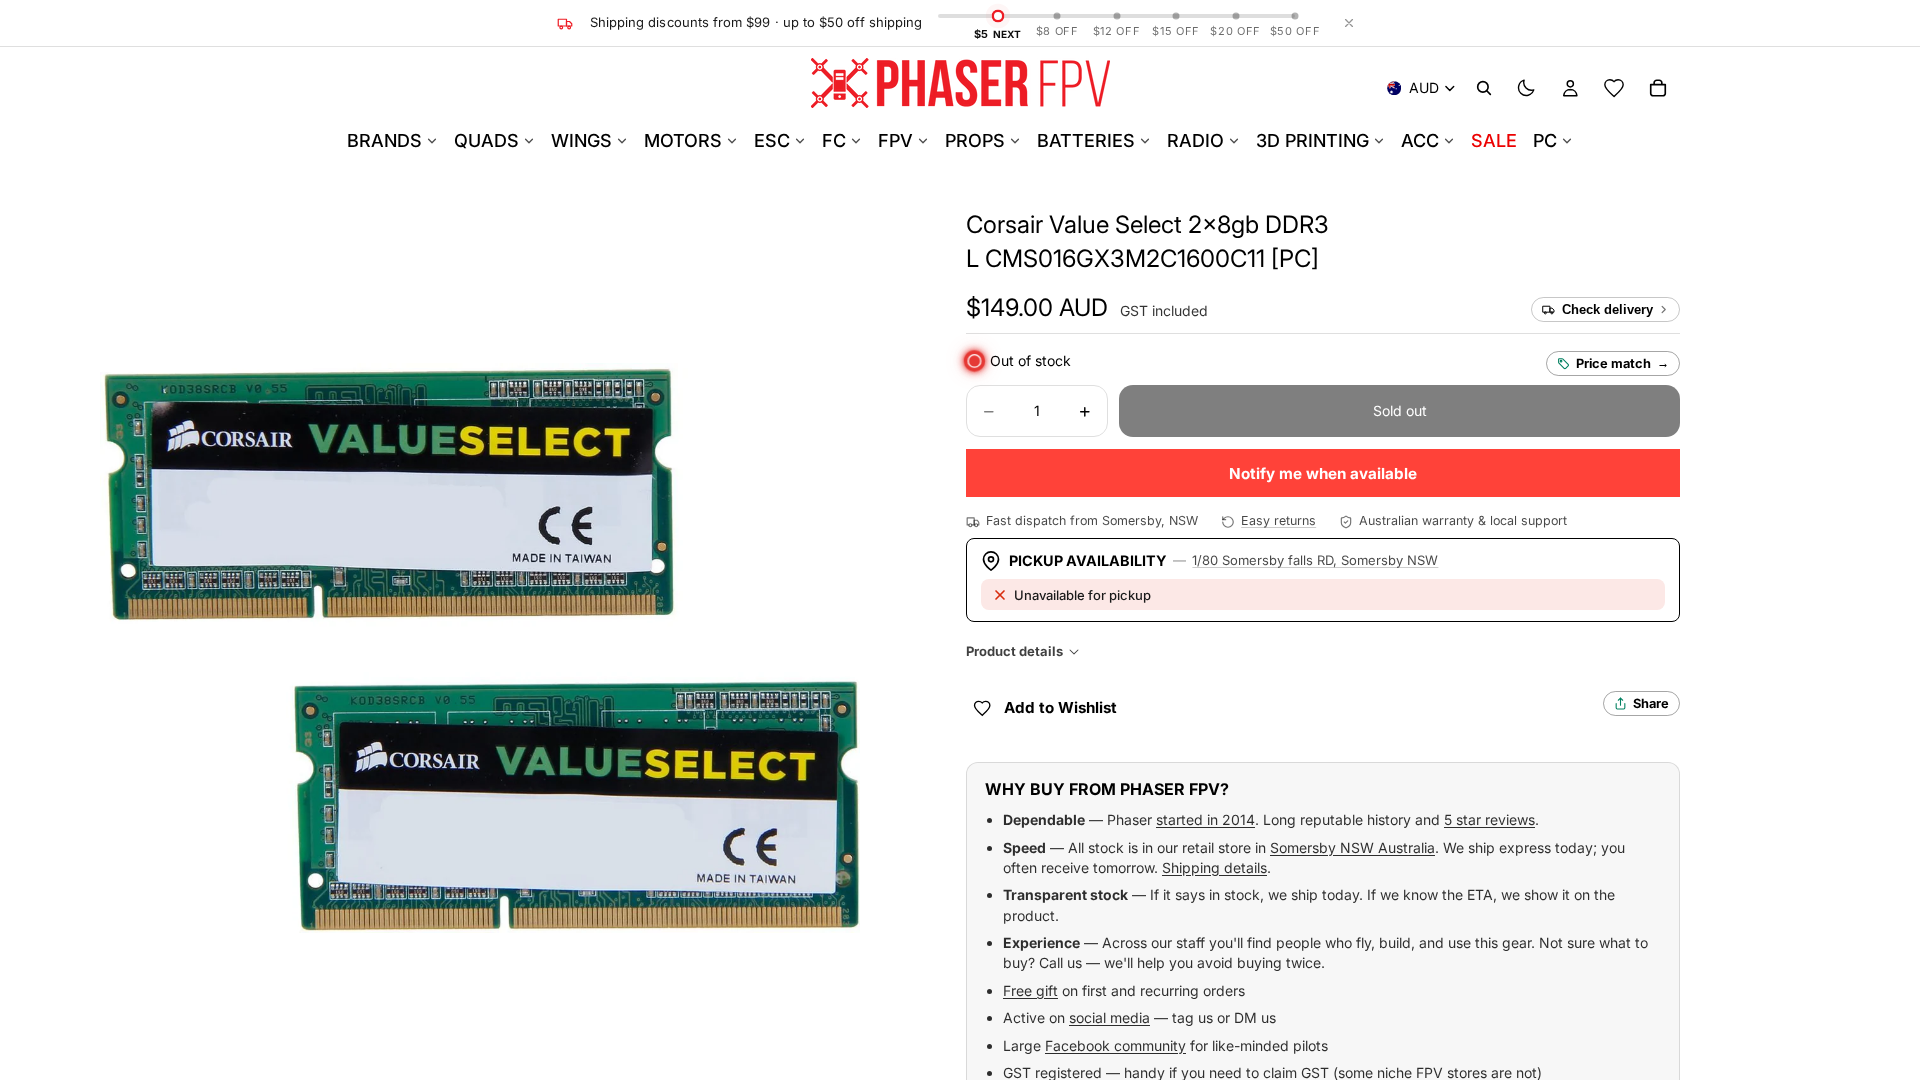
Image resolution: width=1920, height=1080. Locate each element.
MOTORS (683, 140)
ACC (1420, 140)
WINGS (581, 140)
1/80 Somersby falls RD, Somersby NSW (1315, 560)
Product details (1014, 651)
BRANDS (384, 140)
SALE (1494, 140)
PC (1545, 140)
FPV (895, 140)
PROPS (975, 140)
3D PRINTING (1312, 140)
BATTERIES (1086, 140)
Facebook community (1115, 1045)
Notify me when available (1323, 473)
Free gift (1030, 990)
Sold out (1400, 410)
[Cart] (1658, 88)
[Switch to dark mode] (1526, 88)
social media (1109, 1017)
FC (834, 140)
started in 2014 (1205, 819)
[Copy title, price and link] (1352, 225)
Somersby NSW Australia (1352, 847)
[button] (1037, 308)
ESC (772, 140)
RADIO (1195, 140)
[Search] (1484, 88)
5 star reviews (1489, 819)
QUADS (486, 140)
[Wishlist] (1614, 88)
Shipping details (1214, 867)
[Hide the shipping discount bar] (1349, 23)
